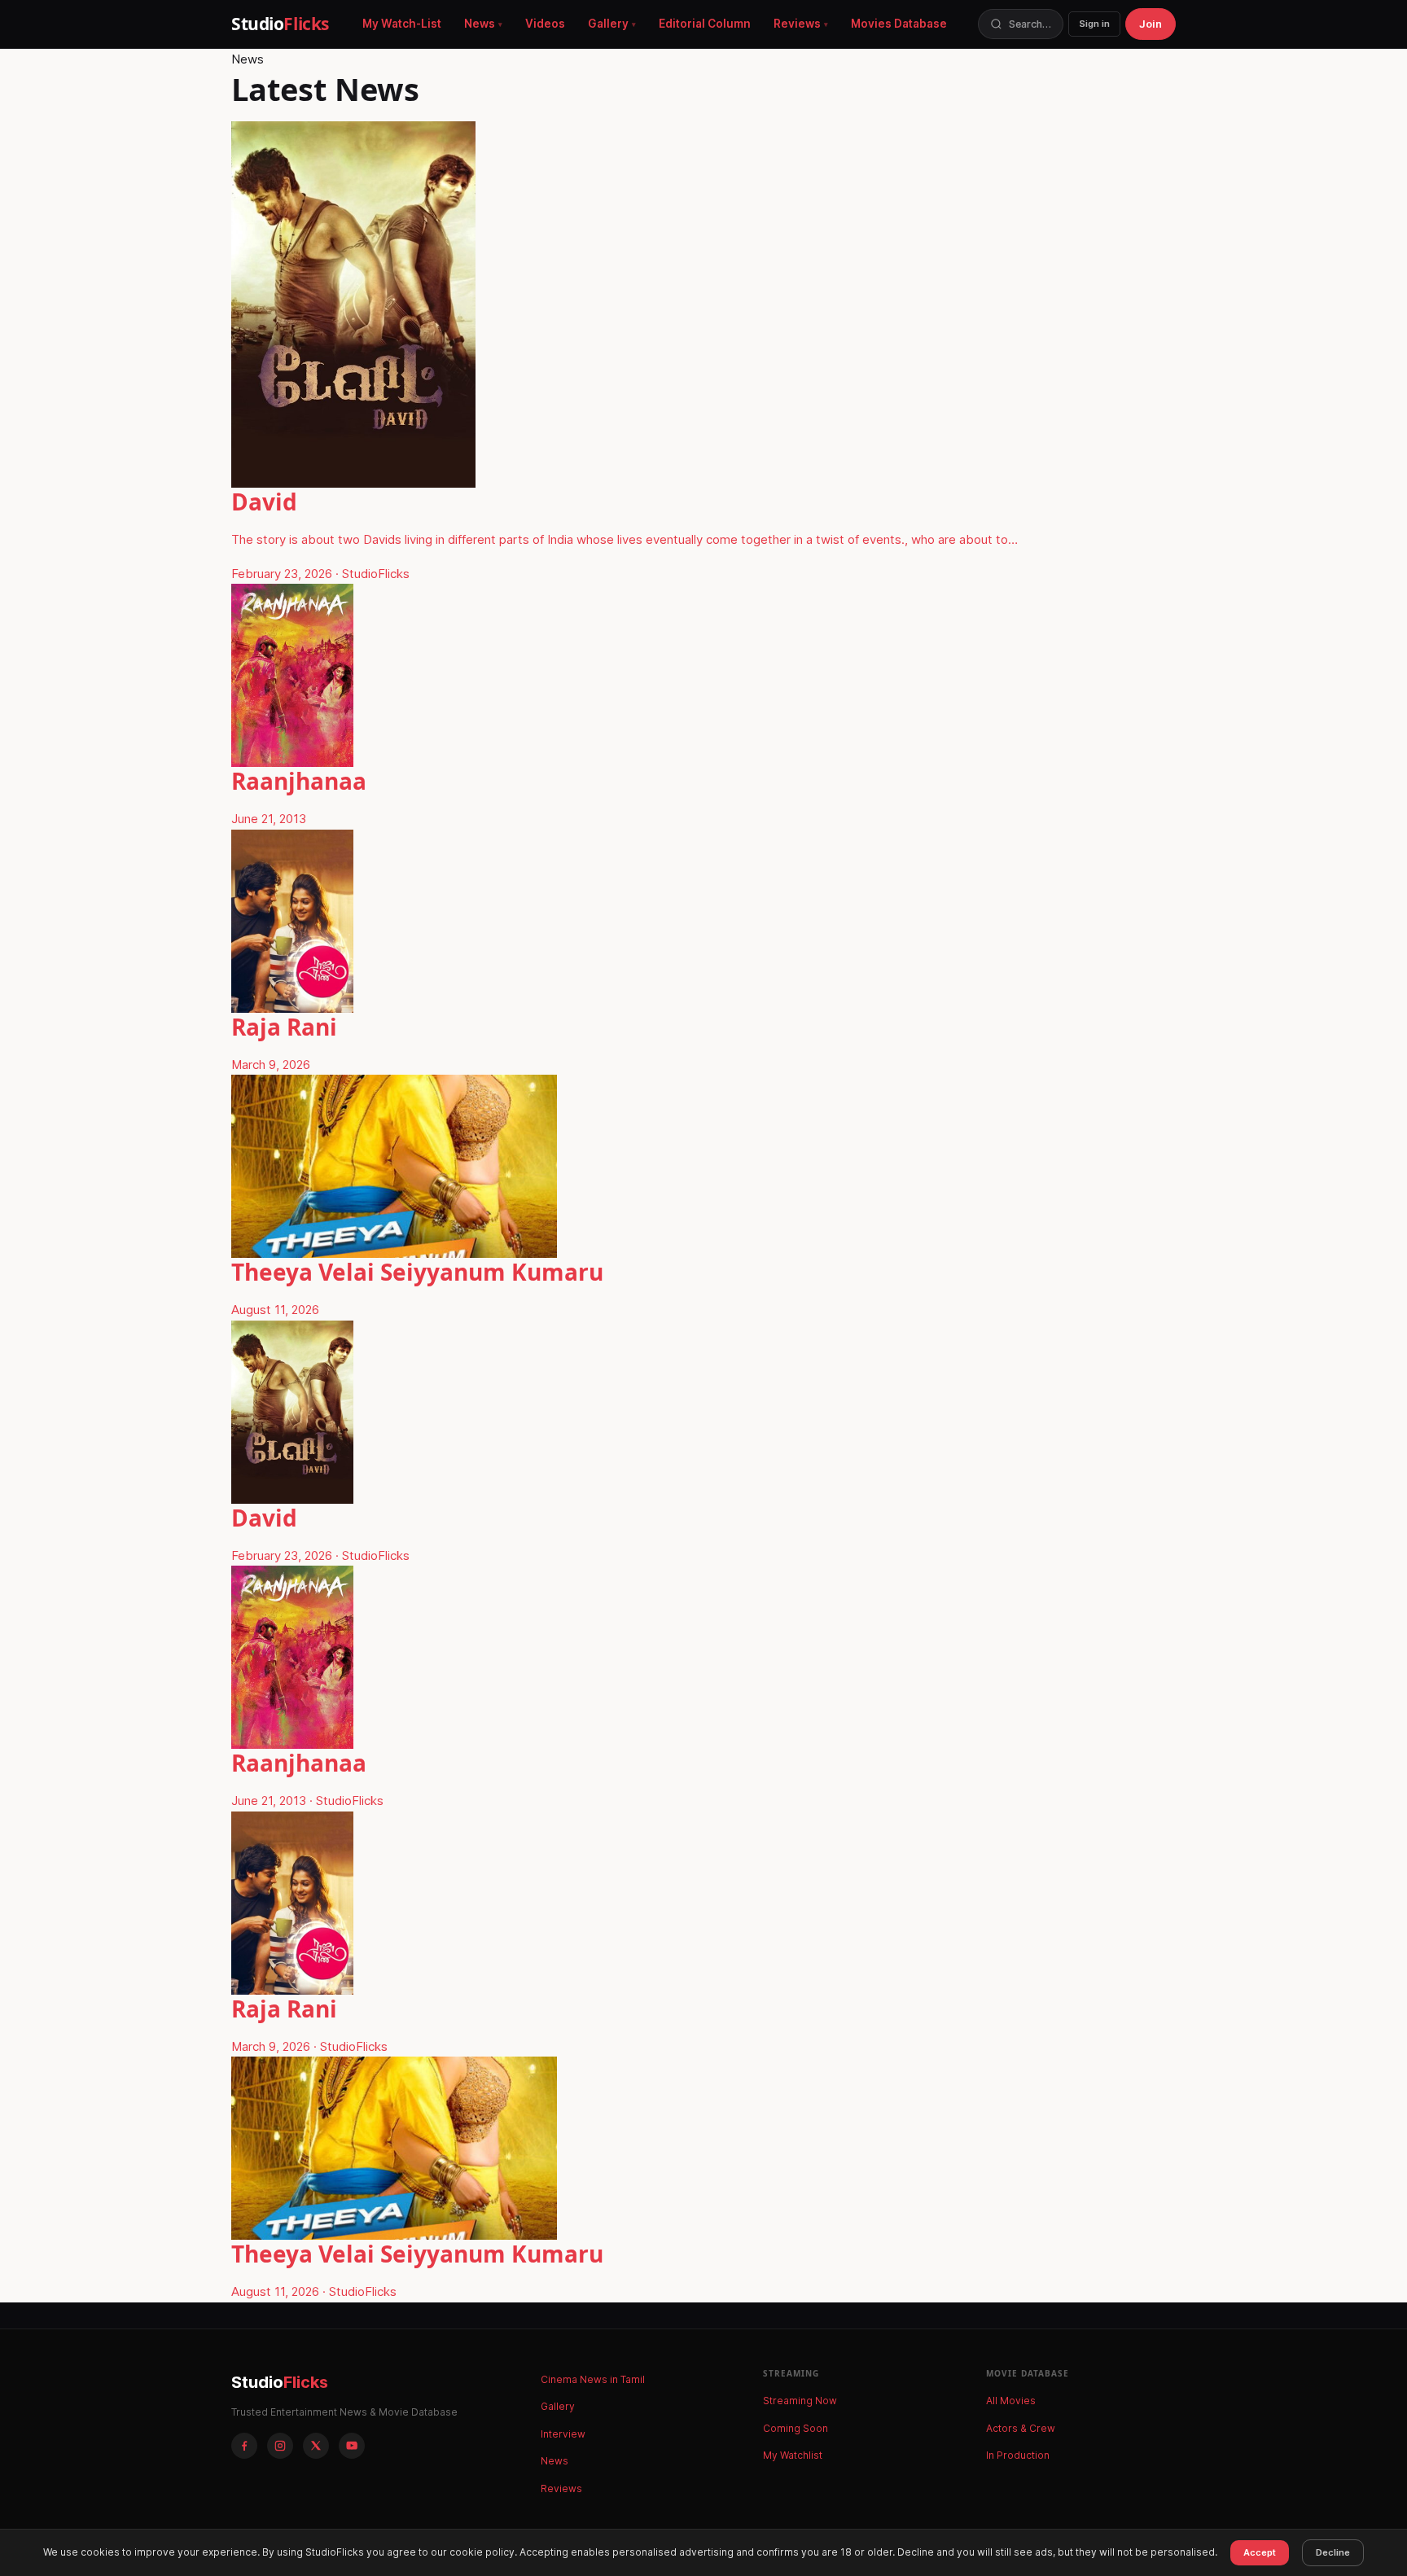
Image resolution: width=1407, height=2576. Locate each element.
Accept (1260, 2552)
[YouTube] (352, 2446)
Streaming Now (800, 2401)
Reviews (797, 24)
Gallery (608, 24)
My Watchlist (793, 2455)
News (480, 24)
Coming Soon (796, 2428)
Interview (563, 2434)
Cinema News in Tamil (593, 2379)
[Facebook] (244, 2446)
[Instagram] (280, 2446)
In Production (1018, 2455)
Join (1151, 24)
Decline (1333, 2552)
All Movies (1011, 2401)
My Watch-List (402, 24)
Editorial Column (705, 24)
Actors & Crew (1021, 2428)
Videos (545, 24)
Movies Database (899, 24)
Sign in (1094, 24)
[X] (316, 2446)
